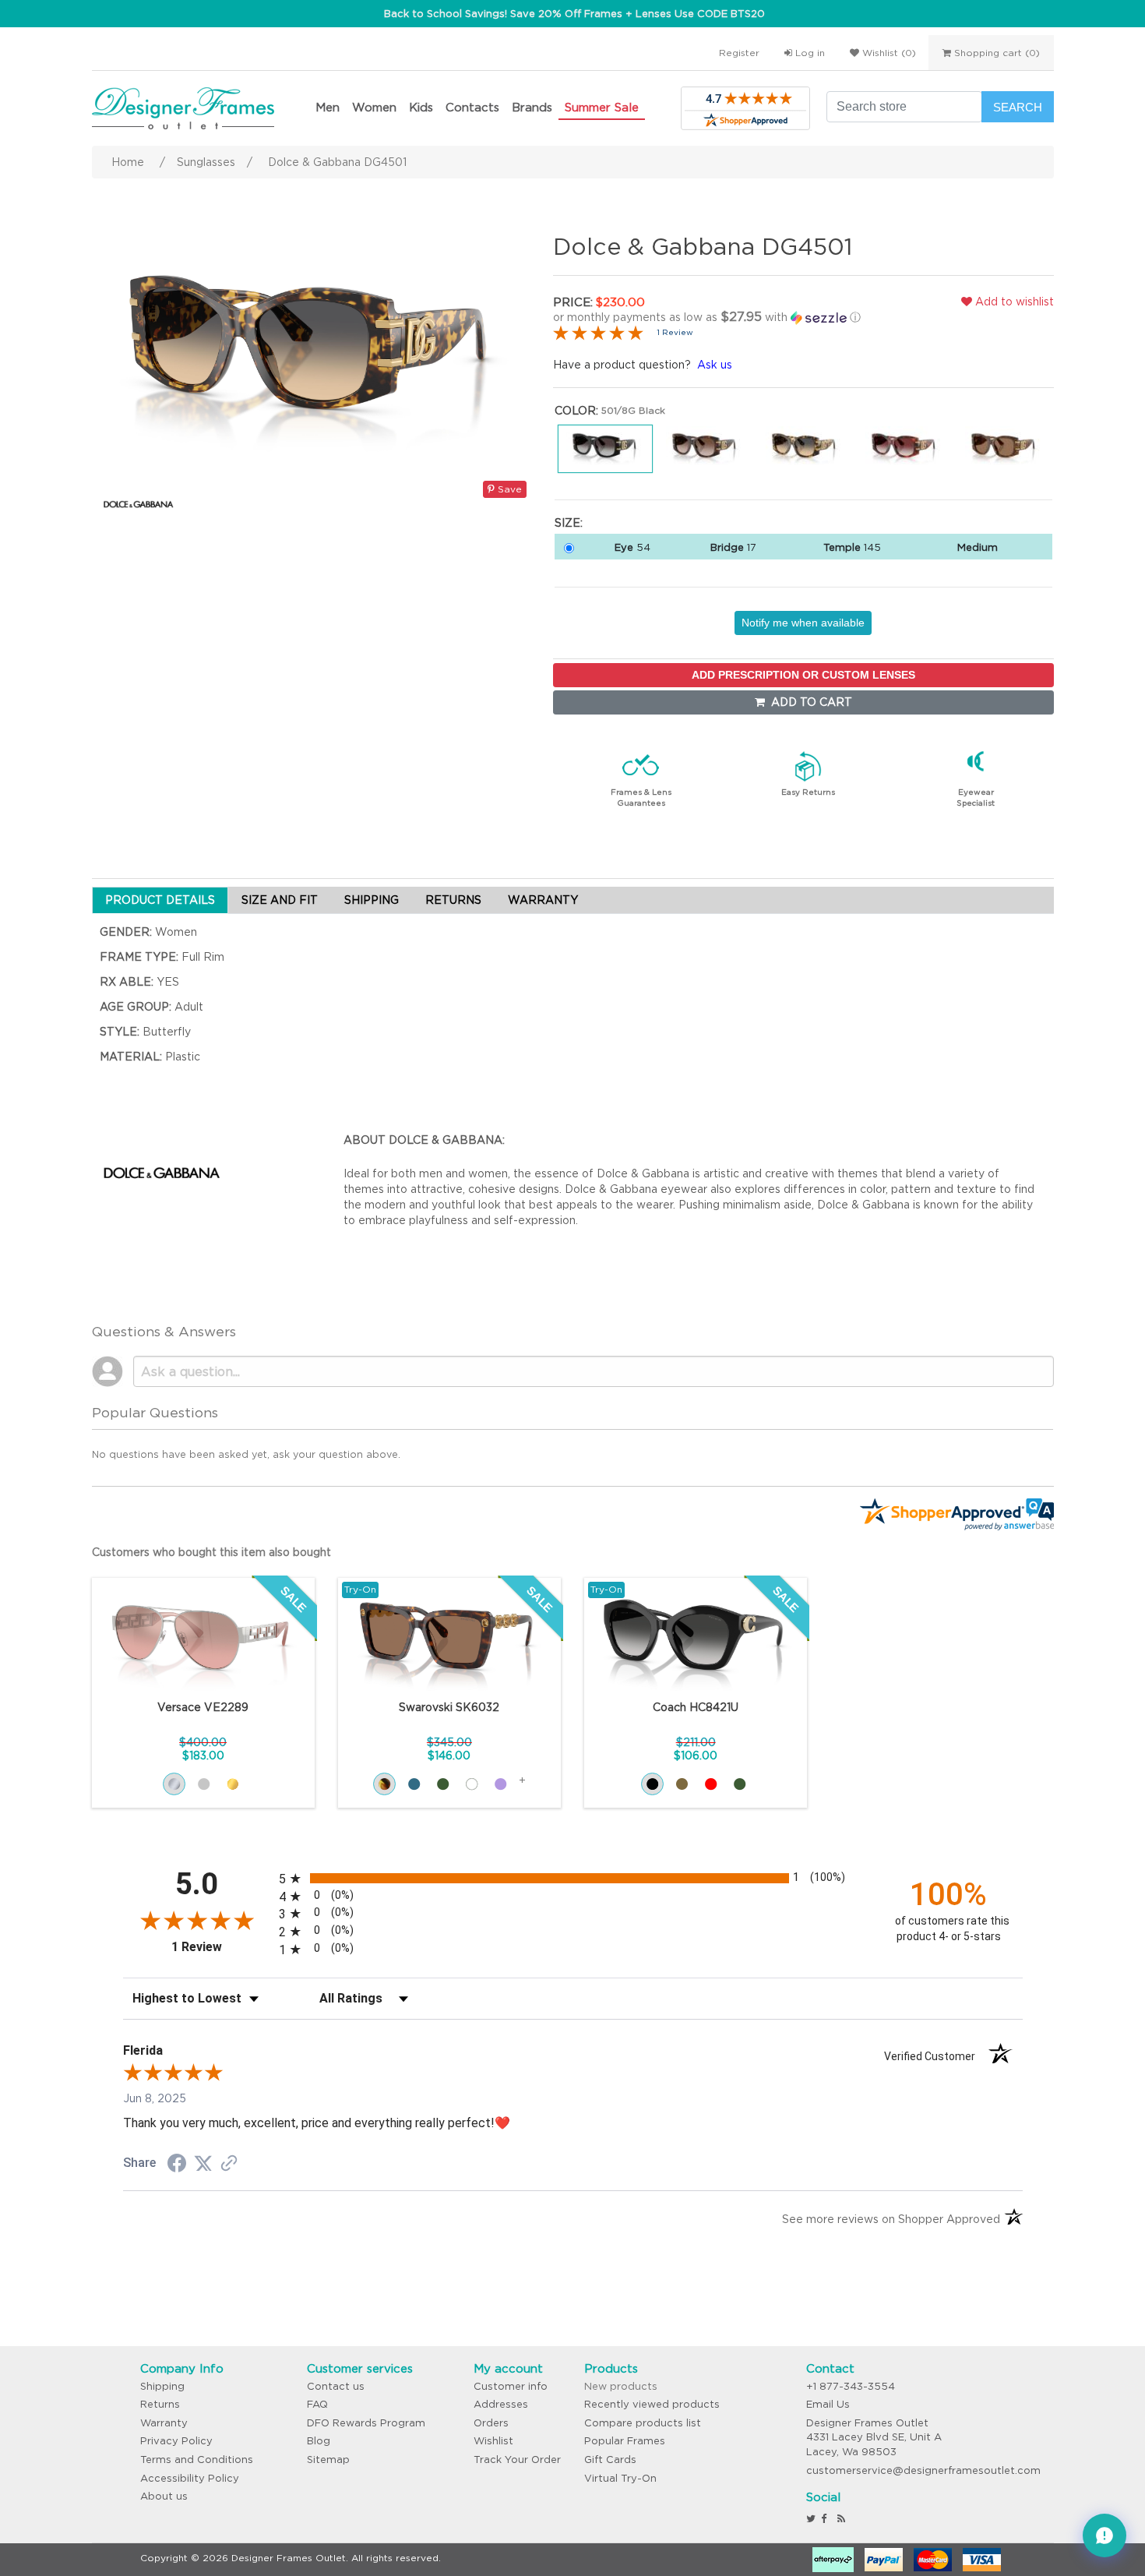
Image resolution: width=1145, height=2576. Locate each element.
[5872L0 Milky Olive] (740, 1784)
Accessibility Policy (190, 2478)
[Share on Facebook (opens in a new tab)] (177, 2165)
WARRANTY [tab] (543, 900)
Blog (319, 2441)
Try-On (360, 1589)
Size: (569, 523)
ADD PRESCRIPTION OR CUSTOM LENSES (803, 675)
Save (508, 489)
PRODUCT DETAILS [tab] (160, 900)
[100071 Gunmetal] (204, 1784)
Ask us (715, 365)
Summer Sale (602, 107)
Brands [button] (532, 107)
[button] (716, 317)
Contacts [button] (472, 107)
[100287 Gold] (233, 1784)
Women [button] (374, 107)
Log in (809, 53)
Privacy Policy (176, 2441)
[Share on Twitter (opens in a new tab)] (203, 2164)
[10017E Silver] (174, 1784)
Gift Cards (610, 2460)
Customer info (511, 2386)
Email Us (828, 2404)
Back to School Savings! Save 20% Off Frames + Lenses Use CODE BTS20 (574, 14)
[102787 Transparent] (472, 1784)
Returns (160, 2404)
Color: (576, 411)
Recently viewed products (652, 2404)
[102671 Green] (443, 1784)
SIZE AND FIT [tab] (280, 900)
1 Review (675, 332)
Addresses (501, 2404)
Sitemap (328, 2460)
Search (1018, 107)
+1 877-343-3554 (851, 2386)
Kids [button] (421, 107)
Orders (491, 2423)
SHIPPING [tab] (372, 900)
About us (164, 2496)
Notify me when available (803, 623)
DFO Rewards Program (366, 2423)
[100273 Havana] (384, 1784)
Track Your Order (517, 2460)
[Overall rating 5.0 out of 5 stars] (598, 332)
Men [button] (328, 107)
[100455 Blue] (414, 1784)
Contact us (336, 2386)
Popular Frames (625, 2441)
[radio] (573, 1878)
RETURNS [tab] (453, 900)
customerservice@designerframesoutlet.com (923, 2470)
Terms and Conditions (197, 2460)
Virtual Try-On (620, 2478)
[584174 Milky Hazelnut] (682, 1784)
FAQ (317, 2404)
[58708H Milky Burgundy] (711, 1784)
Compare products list (643, 2423)
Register (739, 53)
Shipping (162, 2386)
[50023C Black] (652, 1784)
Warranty (164, 2423)
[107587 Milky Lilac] (500, 1784)
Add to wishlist (1013, 302)
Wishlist (493, 2441)
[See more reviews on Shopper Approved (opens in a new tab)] (229, 2165)
